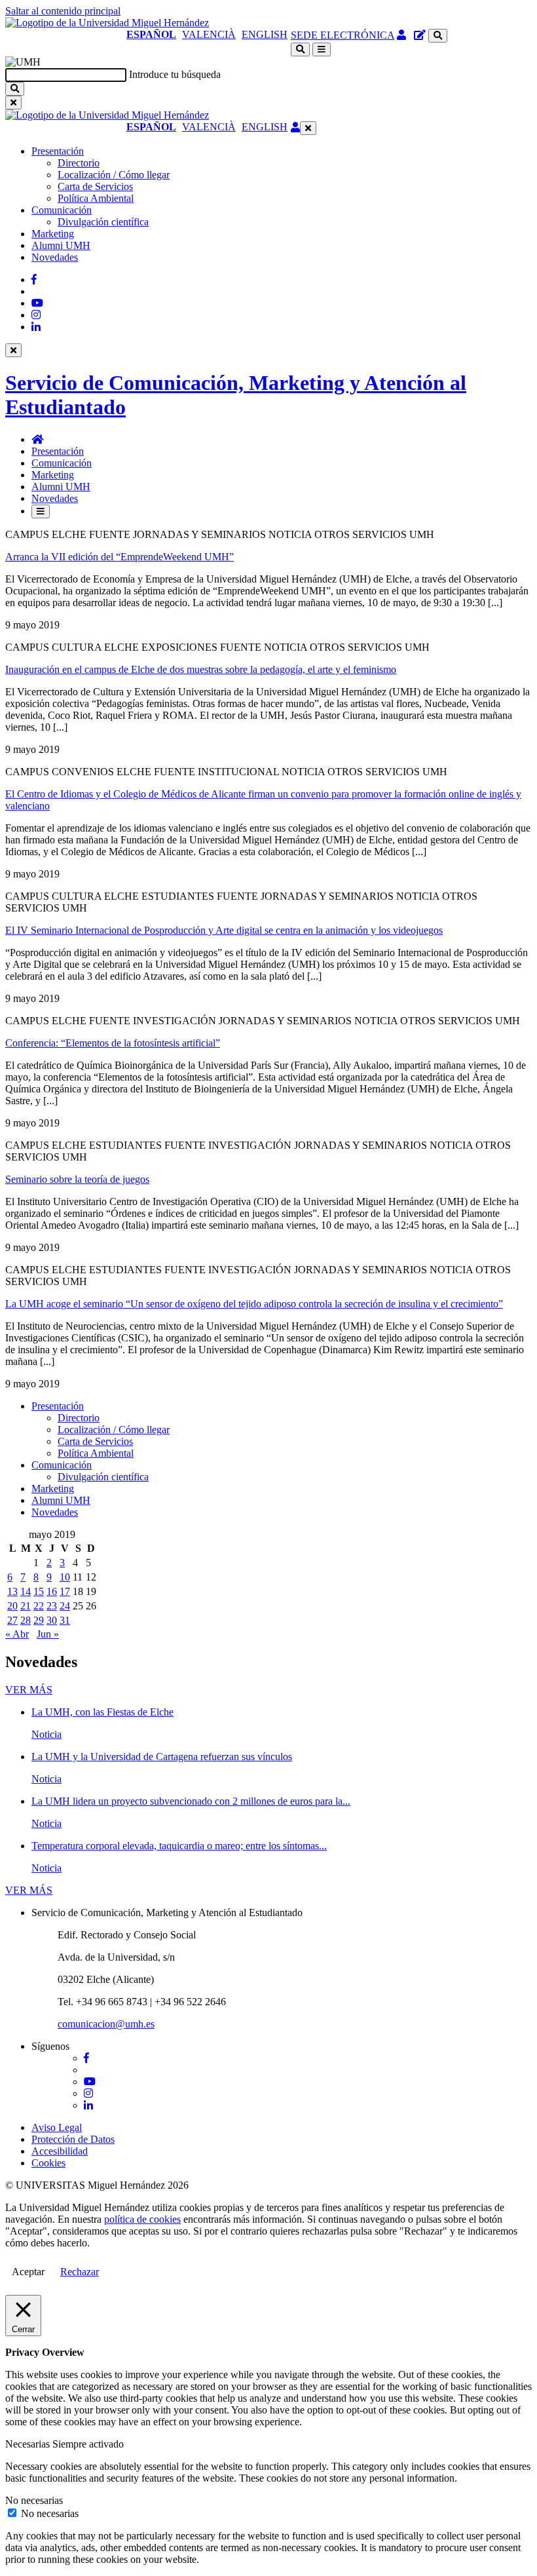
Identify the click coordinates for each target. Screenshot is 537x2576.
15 (39, 1591)
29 (39, 1620)
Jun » (48, 1634)
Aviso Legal (57, 2127)
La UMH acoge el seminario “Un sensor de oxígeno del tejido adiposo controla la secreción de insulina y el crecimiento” (254, 1304)
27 (12, 1620)
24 (65, 1606)
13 (12, 1591)
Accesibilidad (60, 2151)
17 (65, 1591)
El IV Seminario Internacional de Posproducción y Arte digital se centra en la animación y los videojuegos (224, 930)
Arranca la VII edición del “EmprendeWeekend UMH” (120, 557)
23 (52, 1606)
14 (26, 1591)
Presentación (58, 151)
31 (65, 1620)
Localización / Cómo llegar (114, 175)
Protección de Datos (73, 2139)
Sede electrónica (343, 35)
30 (52, 1620)
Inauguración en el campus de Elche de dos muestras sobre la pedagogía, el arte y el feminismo (201, 669)
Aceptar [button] (28, 2272)
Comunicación (62, 210)
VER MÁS (29, 1690)
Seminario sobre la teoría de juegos (77, 1179)
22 (39, 1606)
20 (12, 1606)
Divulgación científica (103, 222)
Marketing (53, 234)
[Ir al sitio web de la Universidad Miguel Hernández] (107, 23)
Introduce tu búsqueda (175, 74)
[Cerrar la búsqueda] (13, 103)
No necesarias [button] (34, 2500)
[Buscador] (438, 36)
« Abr (17, 1634)
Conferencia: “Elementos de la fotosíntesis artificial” (113, 1043)
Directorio (79, 163)
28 (26, 1620)
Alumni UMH (61, 245)
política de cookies (142, 2219)
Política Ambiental (96, 198)
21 (26, 1606)
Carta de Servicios (95, 186)
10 (65, 1577)
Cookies (48, 2163)
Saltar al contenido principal (63, 11)
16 (52, 1591)
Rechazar (80, 2272)
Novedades (55, 257)
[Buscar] (15, 89)
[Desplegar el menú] (322, 49)
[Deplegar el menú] (41, 511)
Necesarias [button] (29, 2444)
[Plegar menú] (308, 128)
